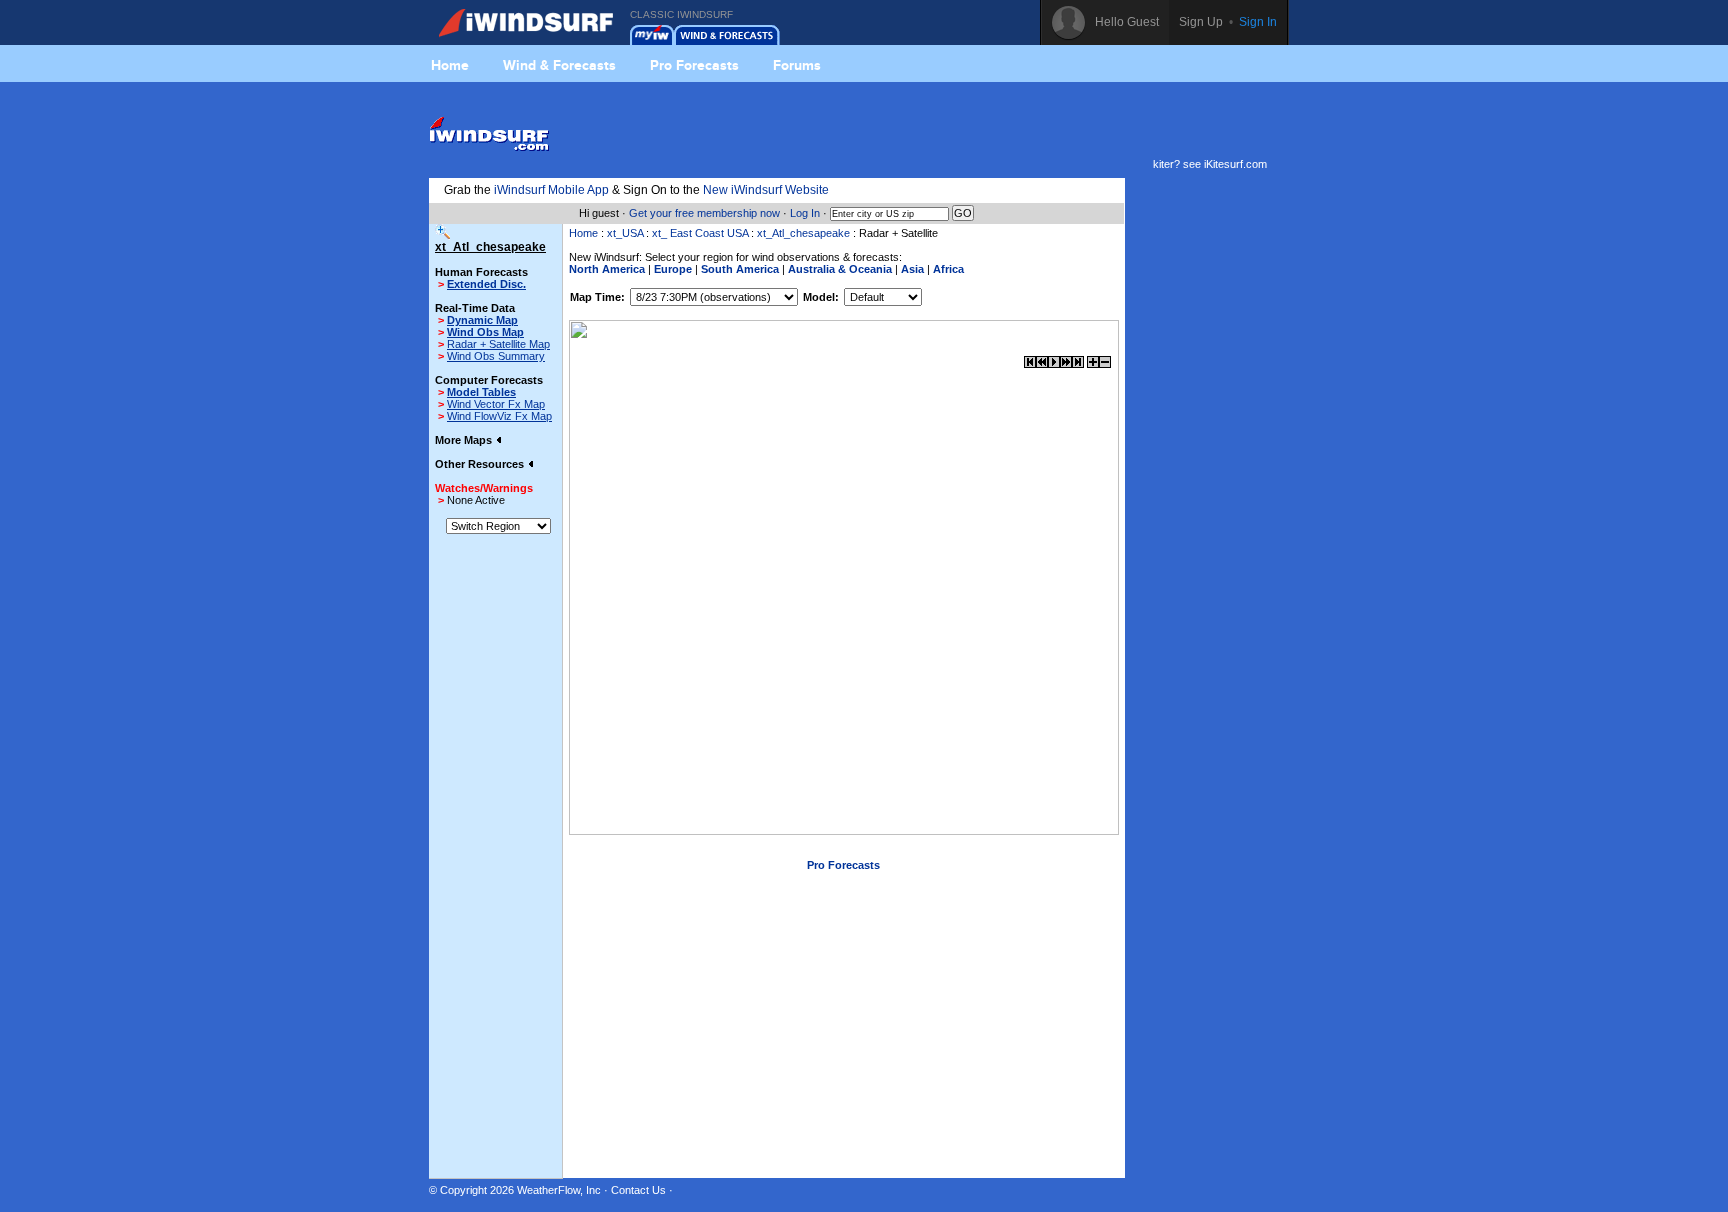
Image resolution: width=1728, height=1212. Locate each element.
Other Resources (481, 464)
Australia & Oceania (840, 269)
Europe (673, 269)
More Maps (465, 440)
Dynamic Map (482, 320)
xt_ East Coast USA (700, 233)
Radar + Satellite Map (498, 344)
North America (607, 269)
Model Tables (481, 392)
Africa (948, 269)
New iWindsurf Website (766, 190)
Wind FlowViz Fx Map (499, 416)
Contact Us (638, 1190)
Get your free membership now (704, 213)
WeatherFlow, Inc (559, 1190)
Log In (805, 213)
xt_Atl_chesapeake (803, 233)
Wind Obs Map (485, 332)
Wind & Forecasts (559, 65)
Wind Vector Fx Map (496, 404)
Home (450, 65)
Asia (912, 269)
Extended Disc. (486, 284)
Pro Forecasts (694, 65)
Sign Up (1201, 22)
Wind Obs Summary (496, 356)
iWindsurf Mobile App (551, 190)
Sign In (1258, 22)
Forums (797, 65)
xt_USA (625, 233)
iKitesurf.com (1235, 164)
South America (740, 269)
